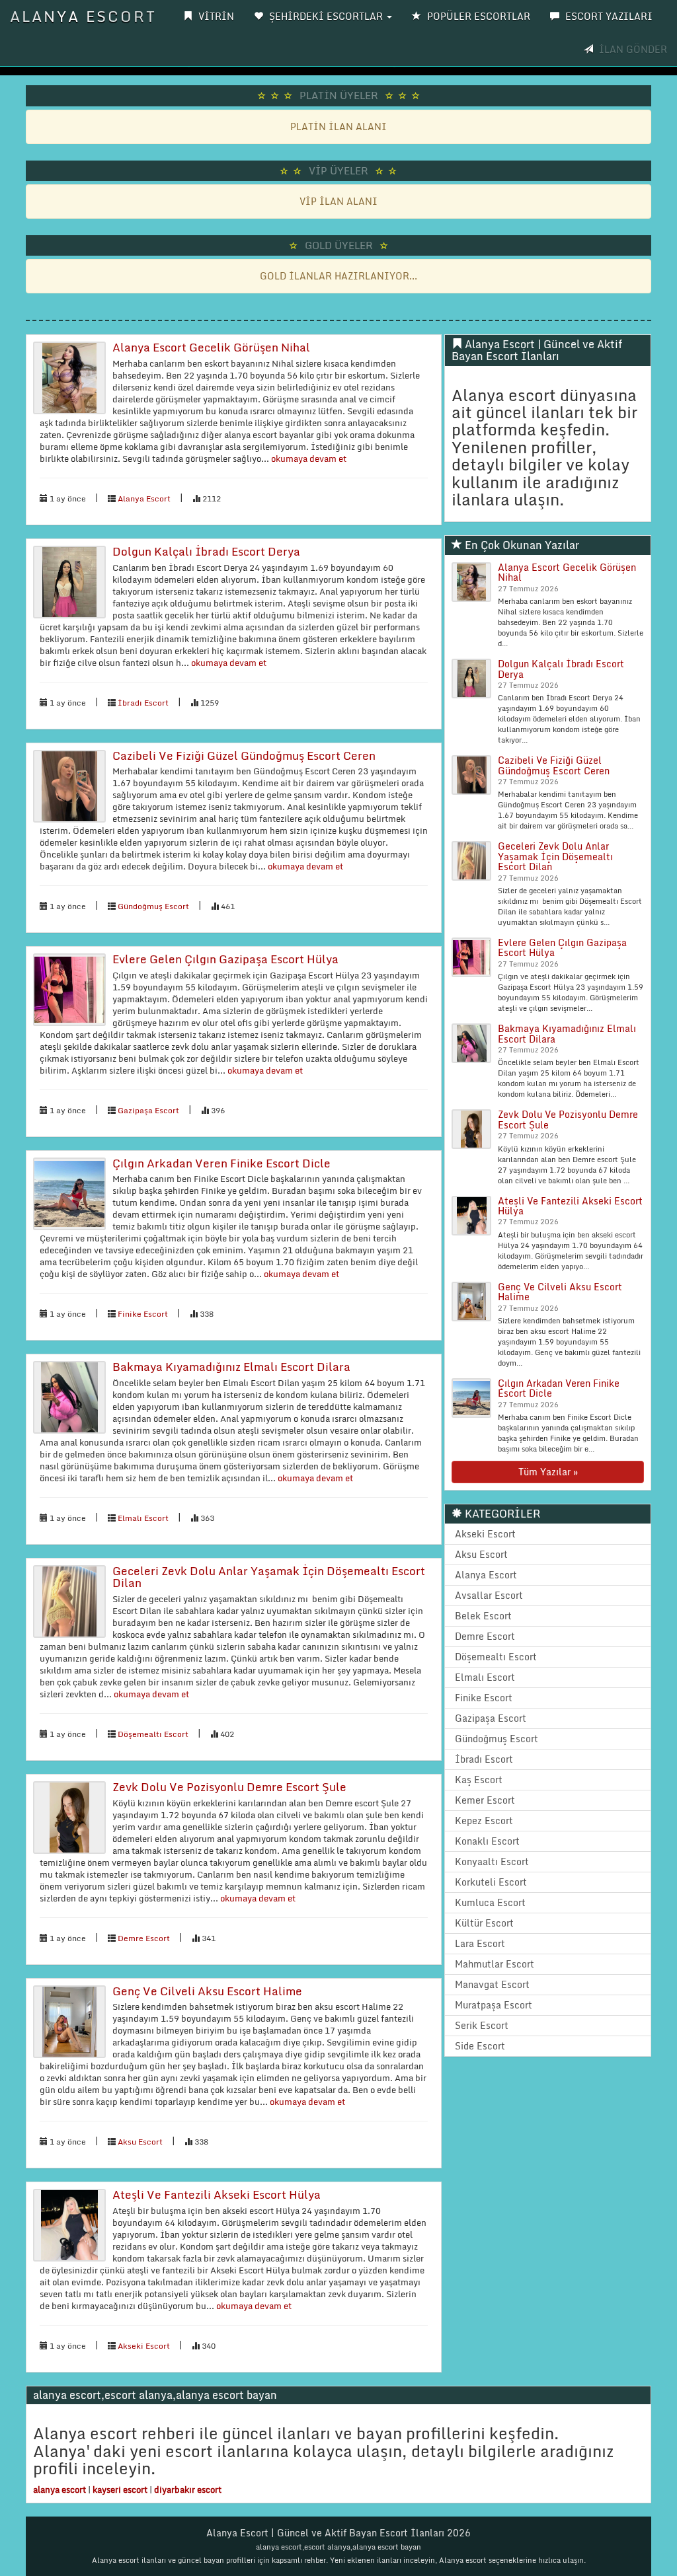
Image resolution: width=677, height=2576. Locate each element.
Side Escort (480, 2046)
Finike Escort (143, 1314)
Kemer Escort (485, 1800)
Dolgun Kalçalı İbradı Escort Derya (206, 551)
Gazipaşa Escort (148, 1110)
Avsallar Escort (489, 1595)
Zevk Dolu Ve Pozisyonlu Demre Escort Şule (229, 1787)
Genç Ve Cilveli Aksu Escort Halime (207, 1991)
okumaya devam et (308, 459)
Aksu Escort (140, 2142)
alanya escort (60, 2489)
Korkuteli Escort (491, 1882)
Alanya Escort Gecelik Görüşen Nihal (211, 347)
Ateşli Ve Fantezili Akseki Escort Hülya (217, 2194)
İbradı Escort (143, 703)
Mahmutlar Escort (495, 1964)
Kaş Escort (479, 1780)
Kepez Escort (484, 1821)
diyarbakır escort (188, 2489)
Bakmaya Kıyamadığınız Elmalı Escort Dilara (231, 1367)
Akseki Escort (144, 2346)
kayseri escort (120, 2489)
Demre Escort (144, 1938)
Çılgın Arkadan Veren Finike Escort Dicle (221, 1163)
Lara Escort (480, 1943)
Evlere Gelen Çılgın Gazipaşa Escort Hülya (225, 959)
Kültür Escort (484, 1923)
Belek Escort (483, 1616)
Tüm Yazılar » (548, 1472)
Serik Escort (482, 2025)
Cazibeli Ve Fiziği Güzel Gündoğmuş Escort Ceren (244, 755)
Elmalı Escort (143, 1518)
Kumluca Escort (490, 1902)
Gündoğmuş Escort (153, 906)
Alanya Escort (83, 16)
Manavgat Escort (492, 1984)
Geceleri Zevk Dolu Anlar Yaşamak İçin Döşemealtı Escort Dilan (269, 1577)
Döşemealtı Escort (153, 1734)
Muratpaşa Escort (494, 2005)
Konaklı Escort (487, 1841)
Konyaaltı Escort (492, 1861)
